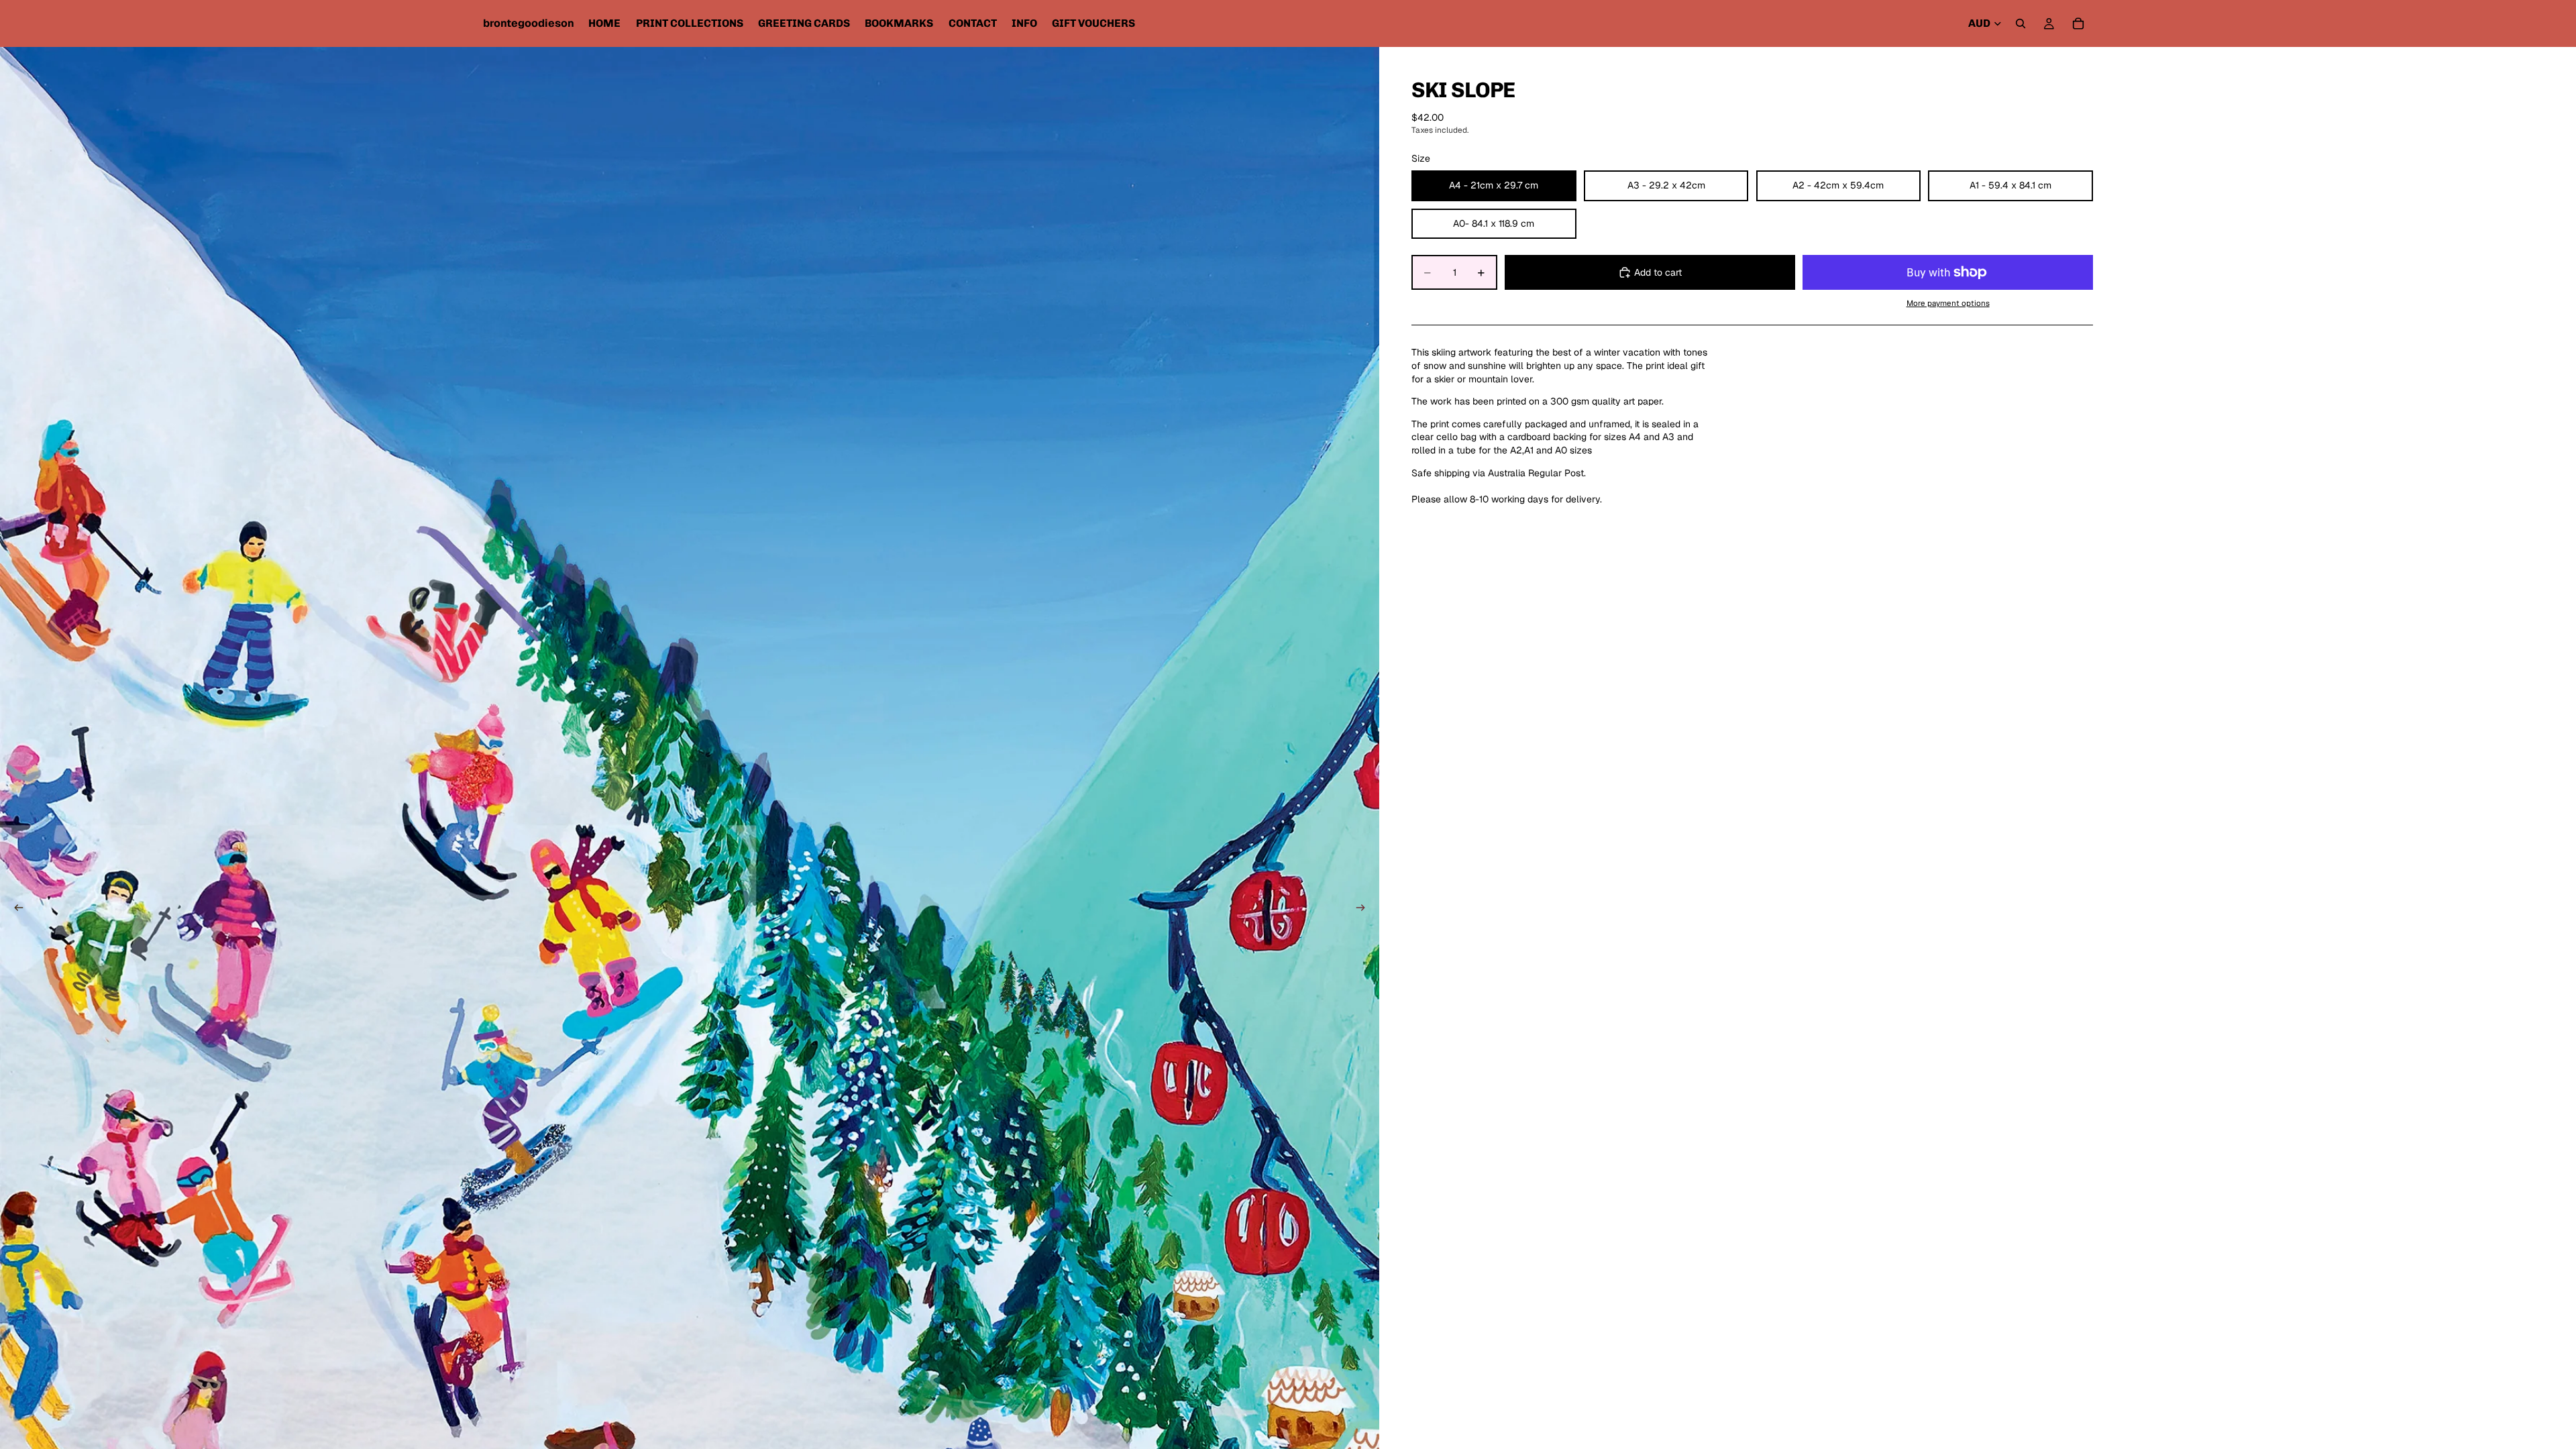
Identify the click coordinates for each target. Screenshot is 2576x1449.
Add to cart (1658, 272)
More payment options (1948, 303)
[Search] (2021, 23)
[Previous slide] (15, 909)
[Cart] (2078, 23)
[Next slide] (1364, 909)
